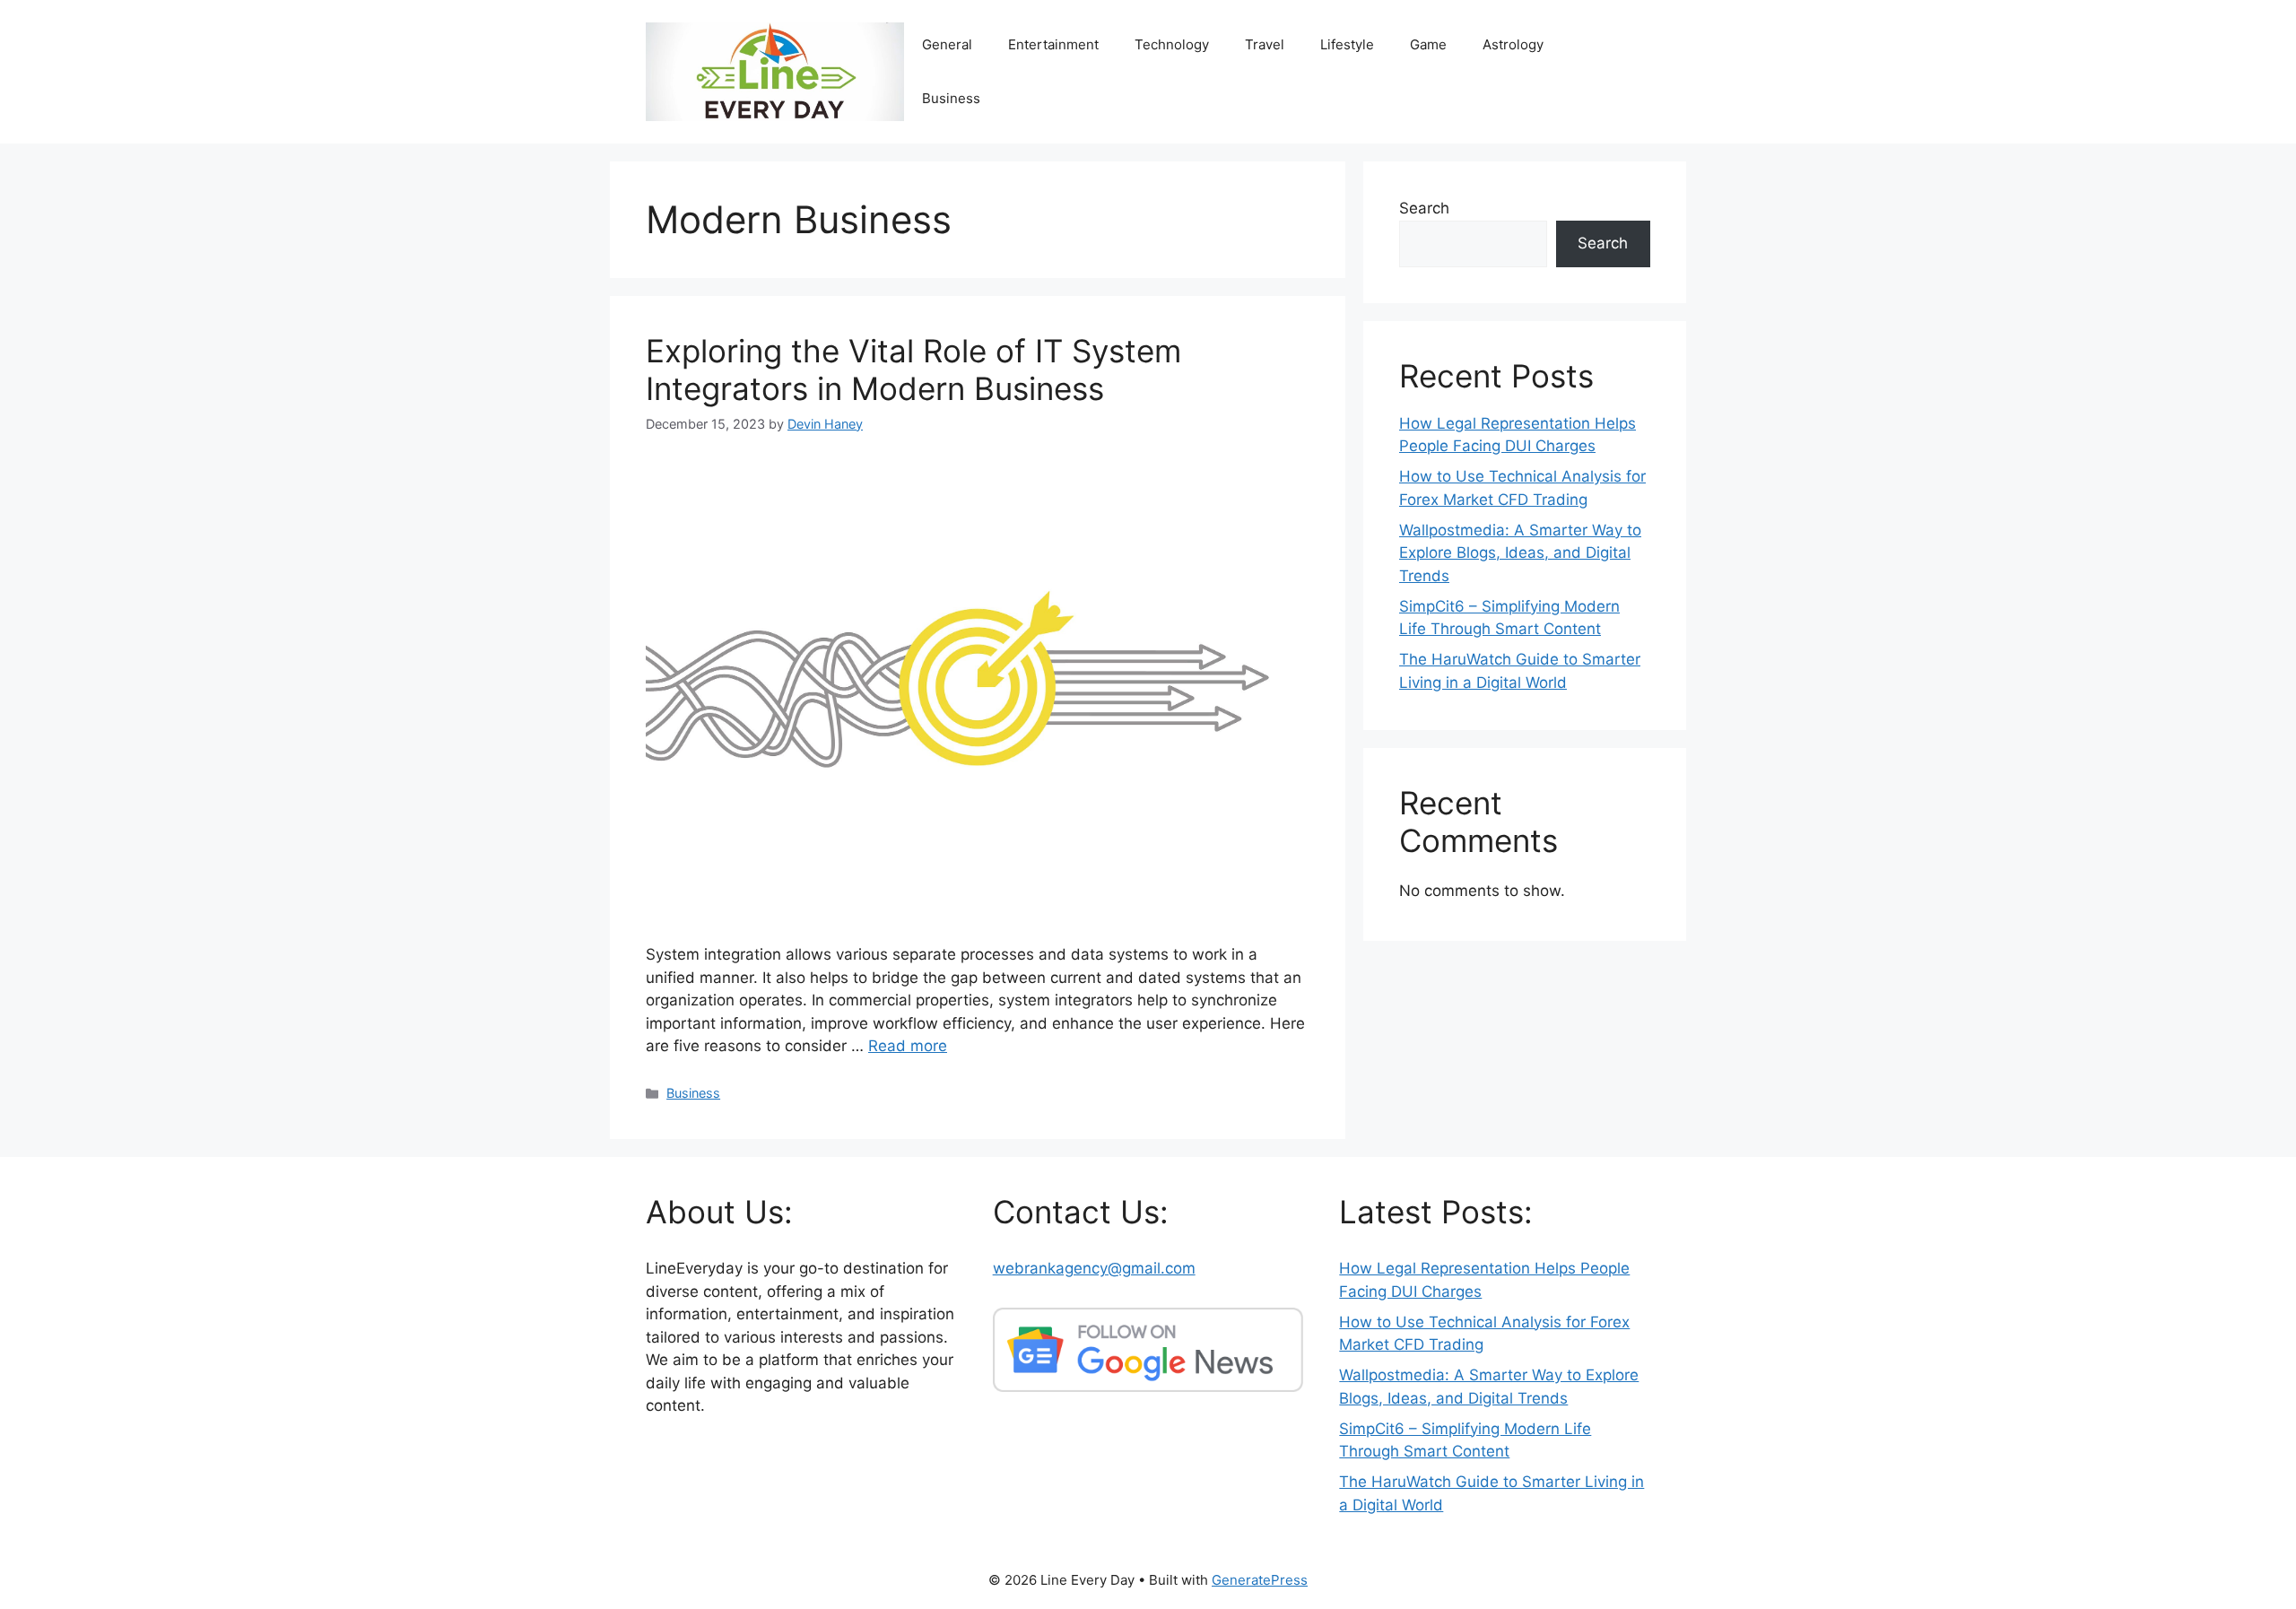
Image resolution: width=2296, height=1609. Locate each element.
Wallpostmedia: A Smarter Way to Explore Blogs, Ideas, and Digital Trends (1520, 553)
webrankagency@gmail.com (1094, 1268)
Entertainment (1053, 44)
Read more (908, 1046)
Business (951, 98)
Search (1424, 208)
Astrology (1513, 44)
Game (1428, 44)
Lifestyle (1347, 44)
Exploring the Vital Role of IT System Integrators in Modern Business (913, 370)
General (947, 44)
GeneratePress (1260, 1580)
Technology (1172, 44)
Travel (1265, 44)
